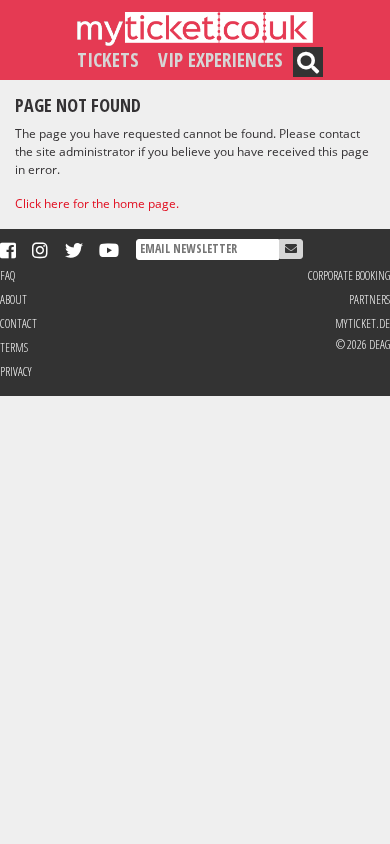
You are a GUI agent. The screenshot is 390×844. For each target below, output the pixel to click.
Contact (18, 323)
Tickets (108, 59)
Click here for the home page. (97, 203)
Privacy (16, 371)
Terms (14, 347)
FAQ (7, 275)
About (13, 299)
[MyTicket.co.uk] (195, 27)
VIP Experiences (220, 59)
